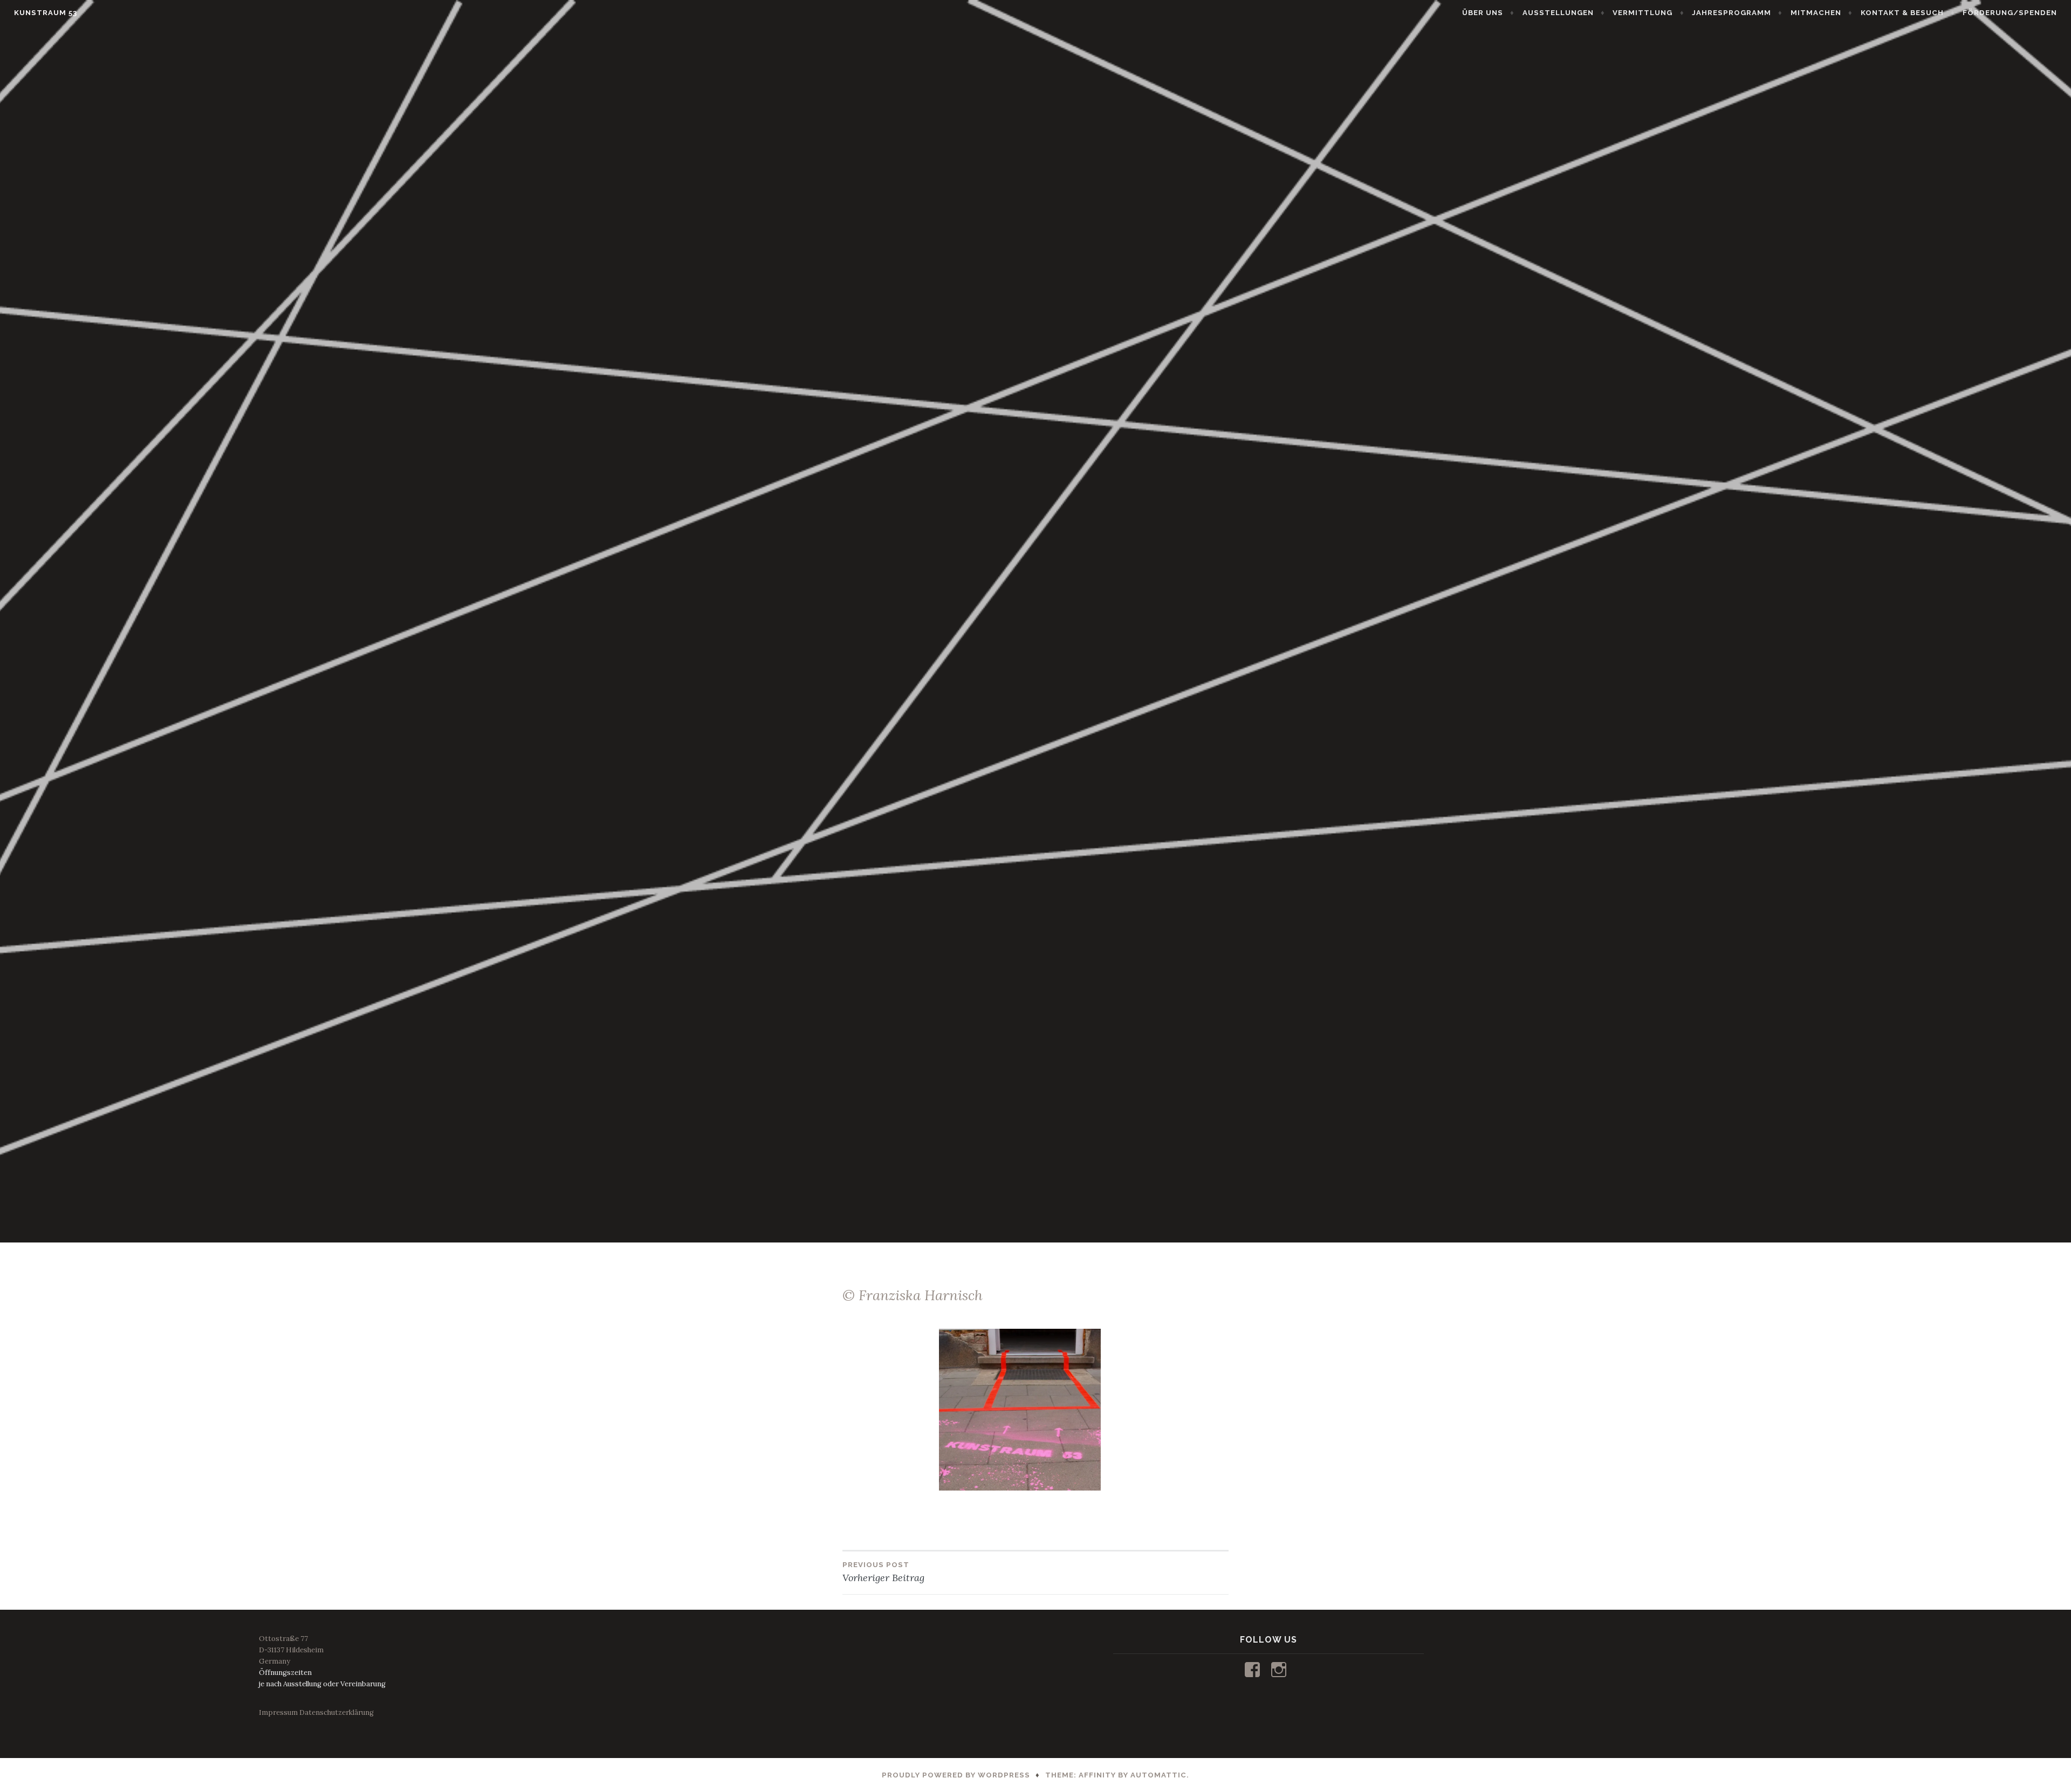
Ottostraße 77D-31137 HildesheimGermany (291, 1650)
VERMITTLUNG (1643, 13)
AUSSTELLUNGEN (1558, 13)
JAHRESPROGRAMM (1731, 13)
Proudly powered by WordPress (956, 1775)
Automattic (1158, 1775)
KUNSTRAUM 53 (46, 13)
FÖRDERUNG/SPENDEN (2010, 13)
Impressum (278, 1712)
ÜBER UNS (1483, 13)
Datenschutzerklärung (337, 1712)
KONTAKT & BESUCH (1902, 13)
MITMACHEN (1816, 13)
